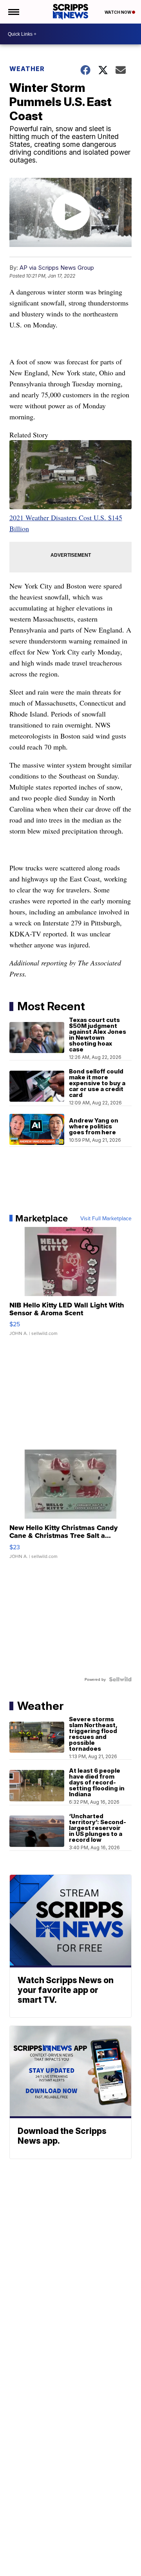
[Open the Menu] (13, 12)
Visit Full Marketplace (106, 1218)
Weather (27, 69)
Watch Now (118, 12)
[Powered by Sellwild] (120, 1679)
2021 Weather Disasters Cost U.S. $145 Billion (66, 523)
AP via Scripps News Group (57, 268)
